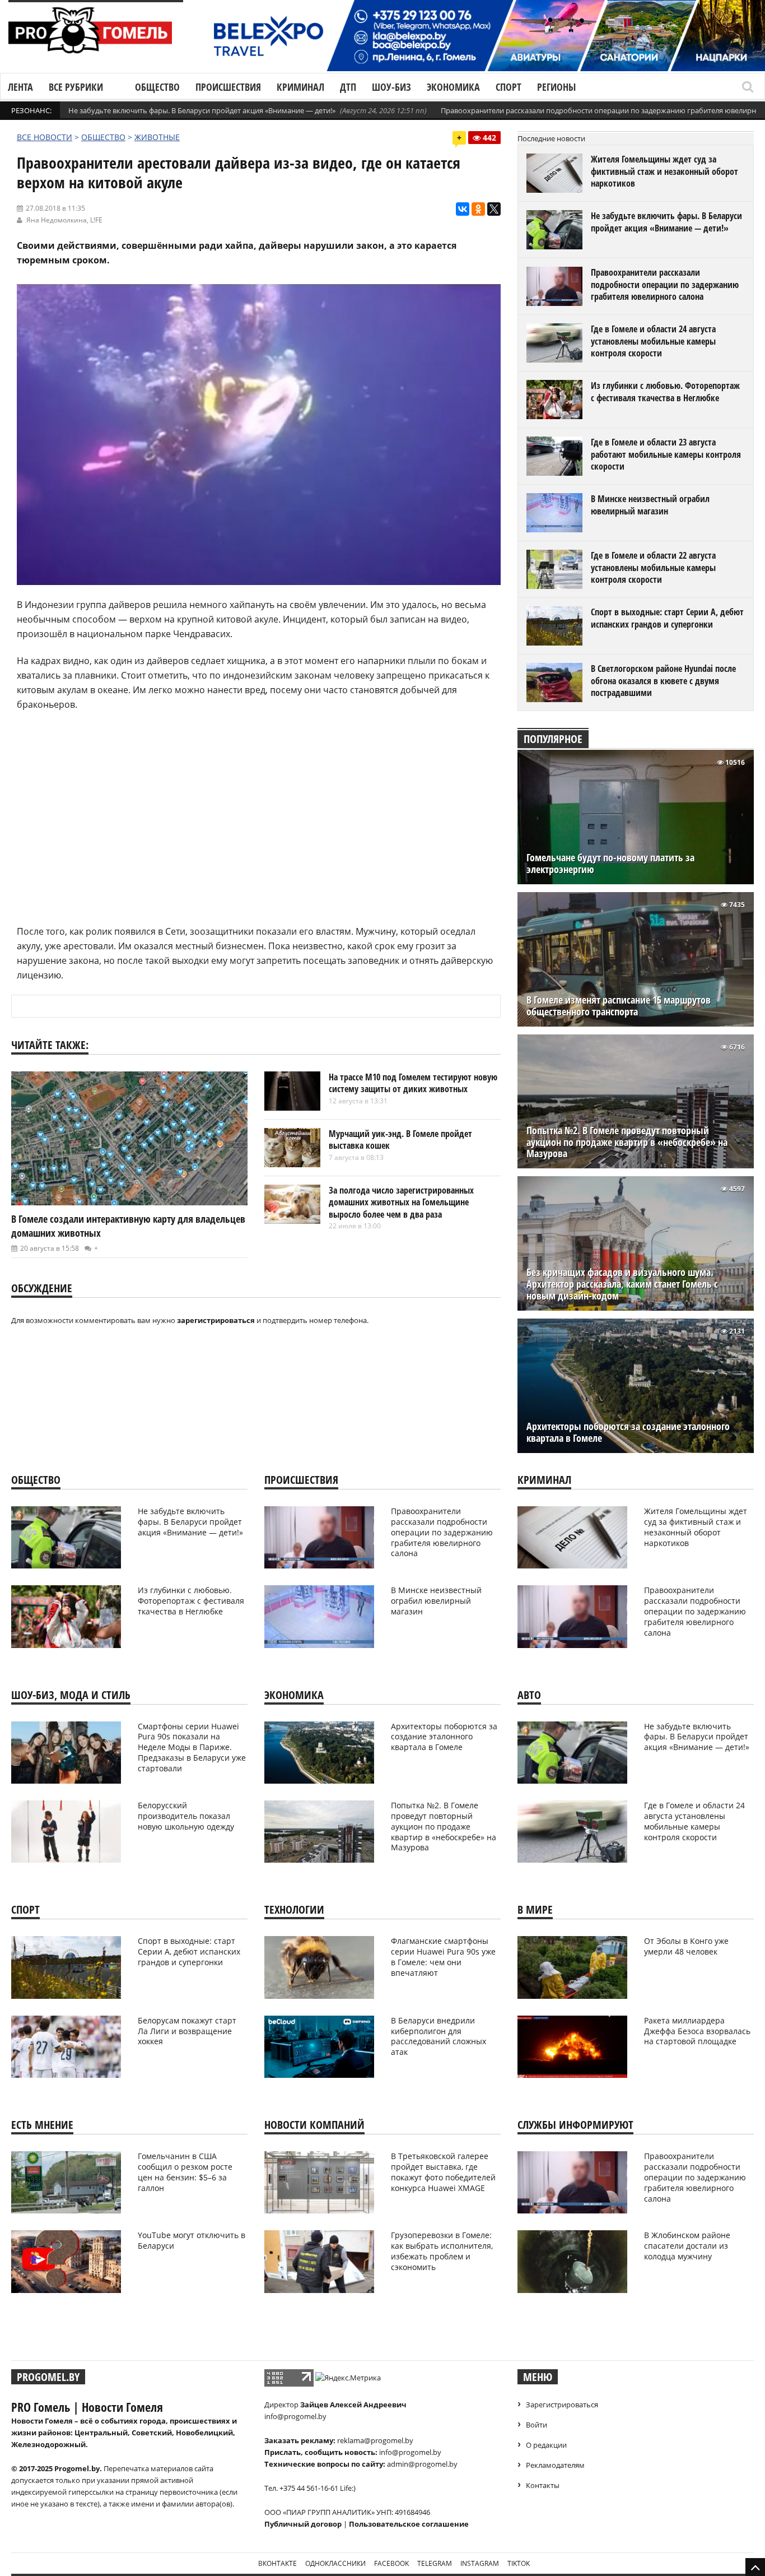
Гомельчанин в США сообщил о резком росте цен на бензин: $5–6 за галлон (185, 2172)
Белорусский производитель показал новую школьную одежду (186, 1816)
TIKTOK (519, 2563)
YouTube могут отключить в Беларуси (192, 2240)
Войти (537, 2425)
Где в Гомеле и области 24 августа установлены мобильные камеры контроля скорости (653, 341)
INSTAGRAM (480, 2563)
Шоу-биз (391, 87)
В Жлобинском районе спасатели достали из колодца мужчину (687, 2246)
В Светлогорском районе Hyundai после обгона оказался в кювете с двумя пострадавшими (663, 681)
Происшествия (228, 87)
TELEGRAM (435, 2563)
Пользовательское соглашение (409, 2524)
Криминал (300, 87)
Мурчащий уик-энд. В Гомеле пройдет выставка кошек (400, 1140)
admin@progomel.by (422, 2464)
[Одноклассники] (478, 209)
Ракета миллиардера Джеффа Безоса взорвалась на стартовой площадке (697, 2031)
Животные (157, 137)
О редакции (546, 2445)
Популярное (553, 739)
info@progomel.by (295, 2416)
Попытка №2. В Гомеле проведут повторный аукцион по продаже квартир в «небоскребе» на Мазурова (627, 1142)
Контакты (543, 2485)
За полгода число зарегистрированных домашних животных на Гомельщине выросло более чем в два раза (401, 1202)
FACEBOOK (391, 2563)
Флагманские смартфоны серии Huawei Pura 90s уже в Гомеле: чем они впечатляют (443, 1957)
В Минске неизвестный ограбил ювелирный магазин (650, 505)
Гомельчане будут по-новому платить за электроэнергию (610, 864)
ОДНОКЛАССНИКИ (335, 2563)
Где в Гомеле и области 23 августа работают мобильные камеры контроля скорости (666, 454)
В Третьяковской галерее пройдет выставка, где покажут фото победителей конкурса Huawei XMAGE (443, 2172)
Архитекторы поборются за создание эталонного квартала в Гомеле (628, 1432)
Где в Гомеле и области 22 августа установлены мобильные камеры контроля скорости (653, 567)
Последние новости (551, 138)
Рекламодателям (555, 2465)
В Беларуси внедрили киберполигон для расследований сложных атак (439, 2036)
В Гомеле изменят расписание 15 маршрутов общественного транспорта (619, 1006)
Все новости (45, 137)
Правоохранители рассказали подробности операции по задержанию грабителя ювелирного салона (665, 284)
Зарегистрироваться (562, 2405)
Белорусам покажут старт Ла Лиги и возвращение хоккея (187, 2031)
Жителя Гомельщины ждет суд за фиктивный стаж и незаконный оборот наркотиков (664, 171)
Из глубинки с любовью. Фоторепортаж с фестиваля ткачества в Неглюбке (665, 392)
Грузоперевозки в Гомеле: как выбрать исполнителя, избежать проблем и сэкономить (442, 2251)
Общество (157, 87)
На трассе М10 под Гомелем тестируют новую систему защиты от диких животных (413, 1083)
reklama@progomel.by (375, 2440)
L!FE (96, 220)
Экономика (453, 87)
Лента (20, 87)
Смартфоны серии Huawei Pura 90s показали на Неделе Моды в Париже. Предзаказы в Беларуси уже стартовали (192, 1747)
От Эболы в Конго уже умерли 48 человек (686, 1946)
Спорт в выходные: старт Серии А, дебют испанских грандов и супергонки (667, 618)
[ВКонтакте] (463, 209)
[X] (494, 209)
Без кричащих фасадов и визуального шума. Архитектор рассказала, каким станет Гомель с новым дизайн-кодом (622, 1284)
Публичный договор (303, 2524)
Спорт (509, 87)
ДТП (348, 87)
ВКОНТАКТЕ (277, 2563)
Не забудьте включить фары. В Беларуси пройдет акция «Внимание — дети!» (202, 110)
